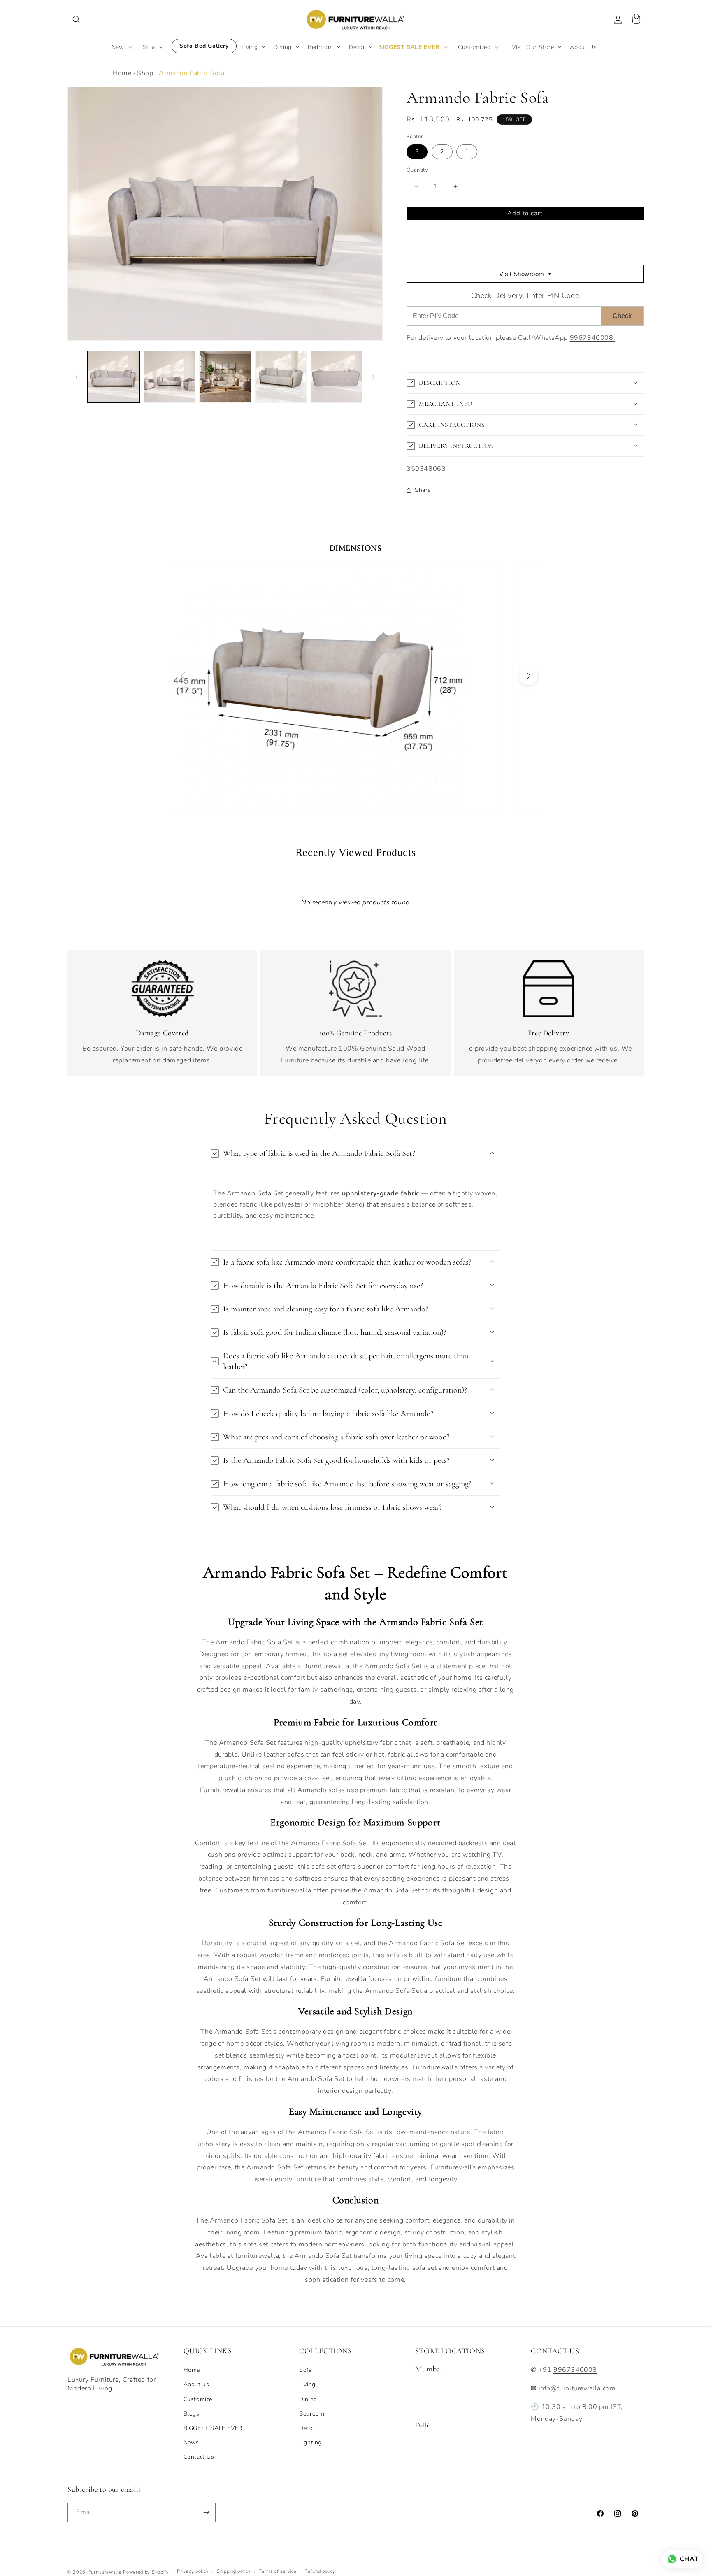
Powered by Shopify (146, 2572)
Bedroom (312, 2414)
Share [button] (423, 490)
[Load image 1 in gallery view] (114, 377)
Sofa (305, 2370)
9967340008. (593, 338)
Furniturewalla (105, 2572)
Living (307, 2384)
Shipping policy (234, 2571)
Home (122, 73)
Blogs (192, 2414)
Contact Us (199, 2457)
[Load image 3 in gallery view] (225, 377)
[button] (77, 20)
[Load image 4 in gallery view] (281, 377)
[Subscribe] (206, 2512)
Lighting (310, 2442)
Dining (308, 2399)
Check (622, 316)
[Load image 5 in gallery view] (337, 377)
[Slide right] (374, 377)
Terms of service (278, 2571)
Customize (198, 2399)
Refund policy (320, 2571)
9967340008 (575, 2370)
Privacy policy (193, 2571)
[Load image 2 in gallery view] (170, 377)
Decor (307, 2428)
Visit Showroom (525, 274)
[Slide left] (77, 377)
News (191, 2442)
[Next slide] (528, 676)
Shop (145, 73)
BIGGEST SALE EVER (213, 2428)
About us (196, 2384)
